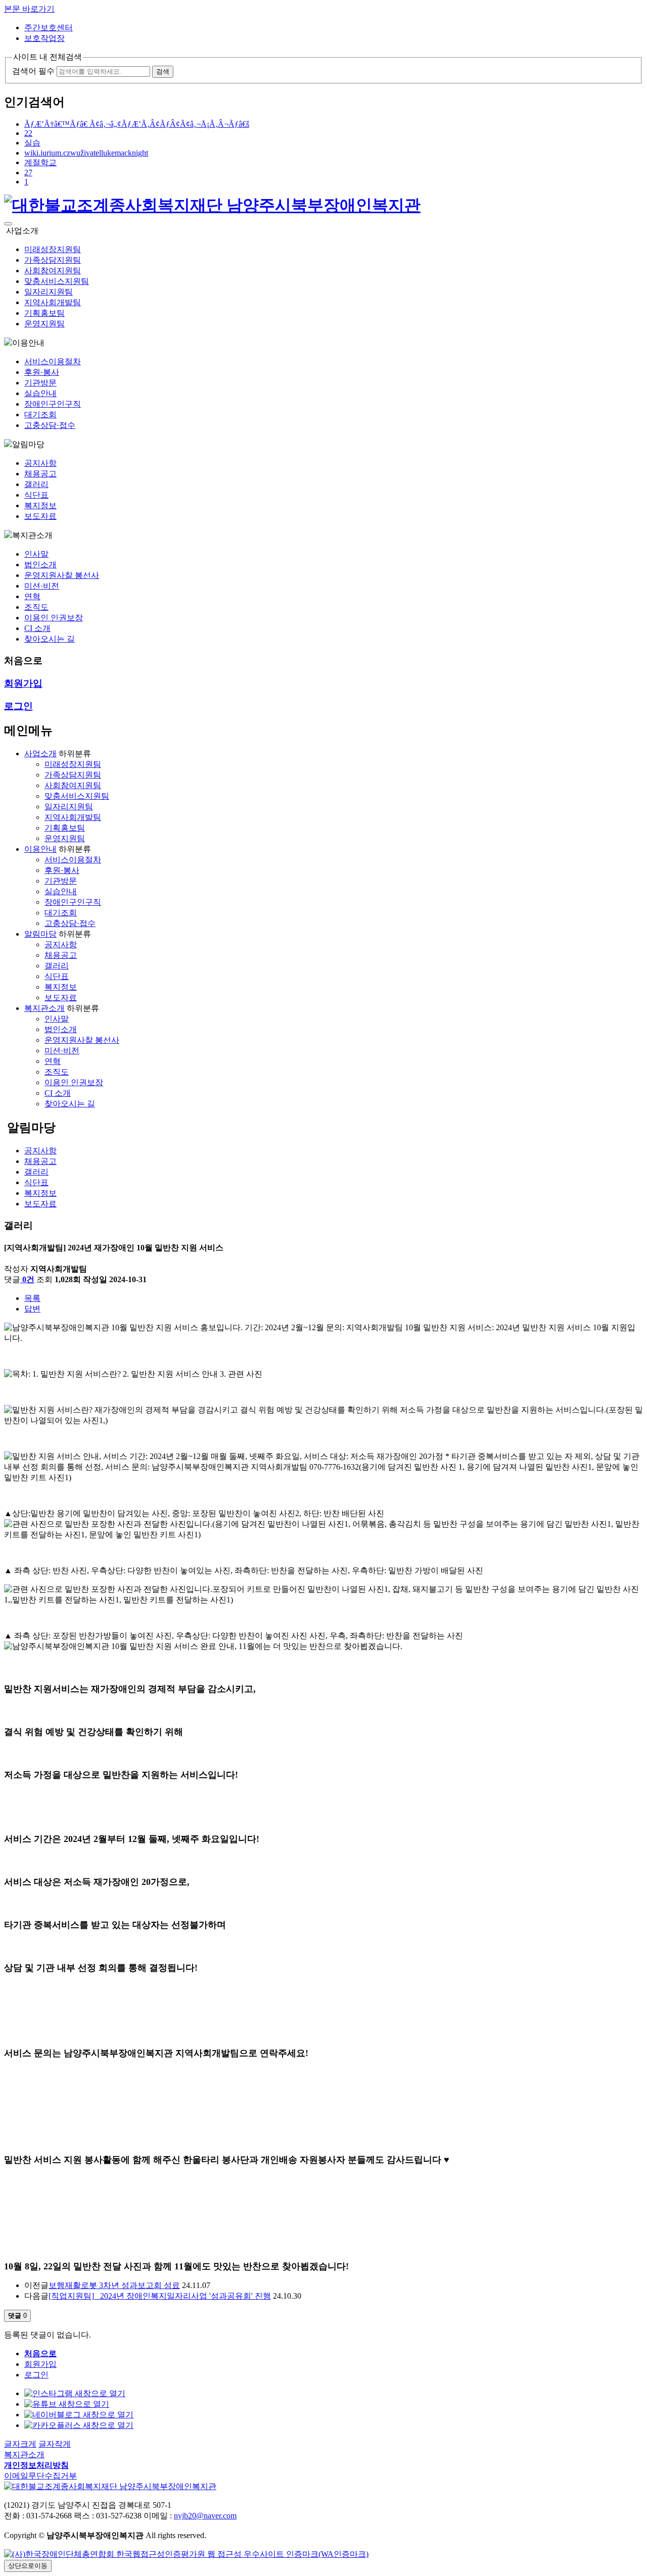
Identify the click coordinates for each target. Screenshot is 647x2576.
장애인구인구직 (53, 404)
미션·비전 (42, 586)
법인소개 (40, 565)
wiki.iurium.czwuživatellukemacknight (86, 153)
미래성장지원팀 (53, 249)
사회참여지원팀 (53, 271)
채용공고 (40, 474)
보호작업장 (44, 38)
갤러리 (36, 484)
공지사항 (40, 463)
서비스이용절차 (53, 361)
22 (28, 133)
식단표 (36, 495)
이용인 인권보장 (54, 618)
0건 (28, 1279)
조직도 (36, 607)
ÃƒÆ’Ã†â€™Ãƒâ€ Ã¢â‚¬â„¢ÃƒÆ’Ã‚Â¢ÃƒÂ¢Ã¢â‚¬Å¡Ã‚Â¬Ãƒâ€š (137, 124)
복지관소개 (44, 1008)
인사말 (36, 554)
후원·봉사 (42, 372)
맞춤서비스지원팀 (57, 281)
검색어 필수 (33, 71)
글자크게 (20, 2444)
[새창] (186, 2554)
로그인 (36, 2375)
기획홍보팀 (44, 313)
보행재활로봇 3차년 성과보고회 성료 (114, 2285)
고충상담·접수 (50, 425)
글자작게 (55, 2444)
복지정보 (40, 505)
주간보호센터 (49, 28)
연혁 (32, 596)
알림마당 (40, 934)
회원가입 (40, 2364)
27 (28, 173)
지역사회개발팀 (53, 302)
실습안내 (40, 393)
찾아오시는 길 (50, 639)
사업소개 (40, 754)
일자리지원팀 (49, 292)
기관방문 (40, 383)
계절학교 (40, 162)
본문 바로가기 (29, 9)
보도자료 (40, 516)
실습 (32, 143)
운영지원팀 (44, 324)
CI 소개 (37, 628)
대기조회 (40, 415)
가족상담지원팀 (53, 260)
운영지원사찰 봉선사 (62, 575)
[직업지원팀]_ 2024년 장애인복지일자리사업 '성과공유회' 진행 (160, 2296)
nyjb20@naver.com (205, 2516)
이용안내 (40, 849)
